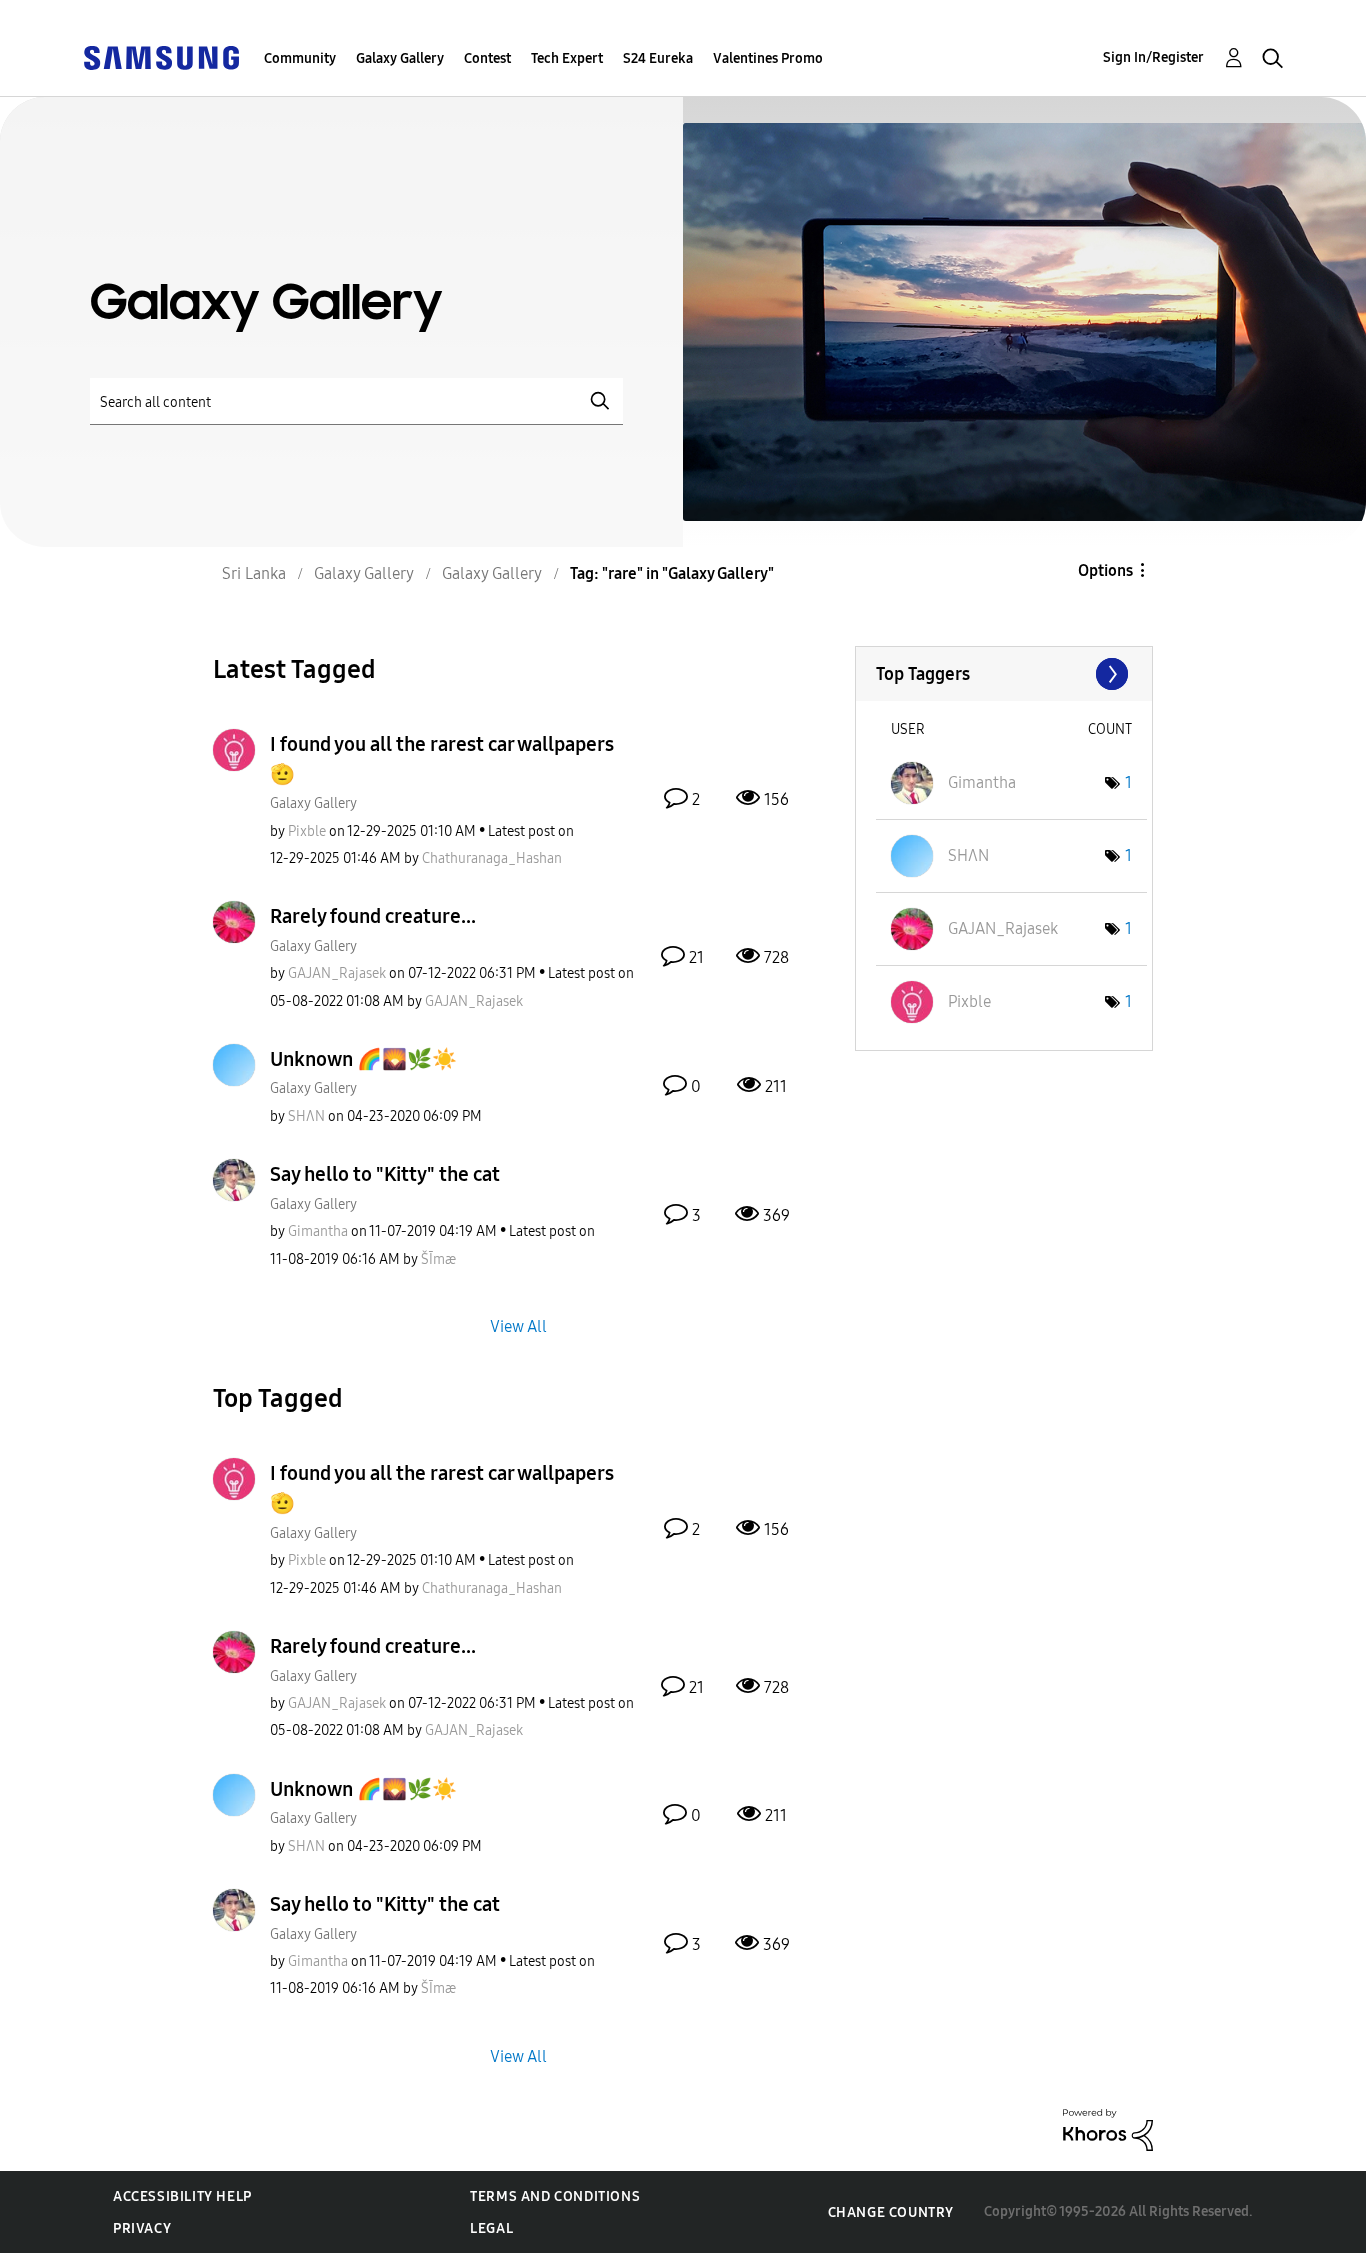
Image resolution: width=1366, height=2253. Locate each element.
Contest (487, 58)
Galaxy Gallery (400, 58)
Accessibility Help (182, 2196)
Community (300, 58)
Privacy (142, 2228)
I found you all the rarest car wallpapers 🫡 (442, 759)
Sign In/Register (1153, 57)
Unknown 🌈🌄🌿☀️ (363, 1059)
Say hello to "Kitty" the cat (385, 1174)
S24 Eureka (658, 58)
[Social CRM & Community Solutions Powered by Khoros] (1108, 2128)
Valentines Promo (768, 58)
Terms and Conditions (555, 2196)
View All (518, 1326)
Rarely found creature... (373, 916)
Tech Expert (567, 58)
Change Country (891, 2212)
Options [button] (1105, 570)
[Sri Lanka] (161, 56)
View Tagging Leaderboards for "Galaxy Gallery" (1004, 674)
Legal (491, 2228)
